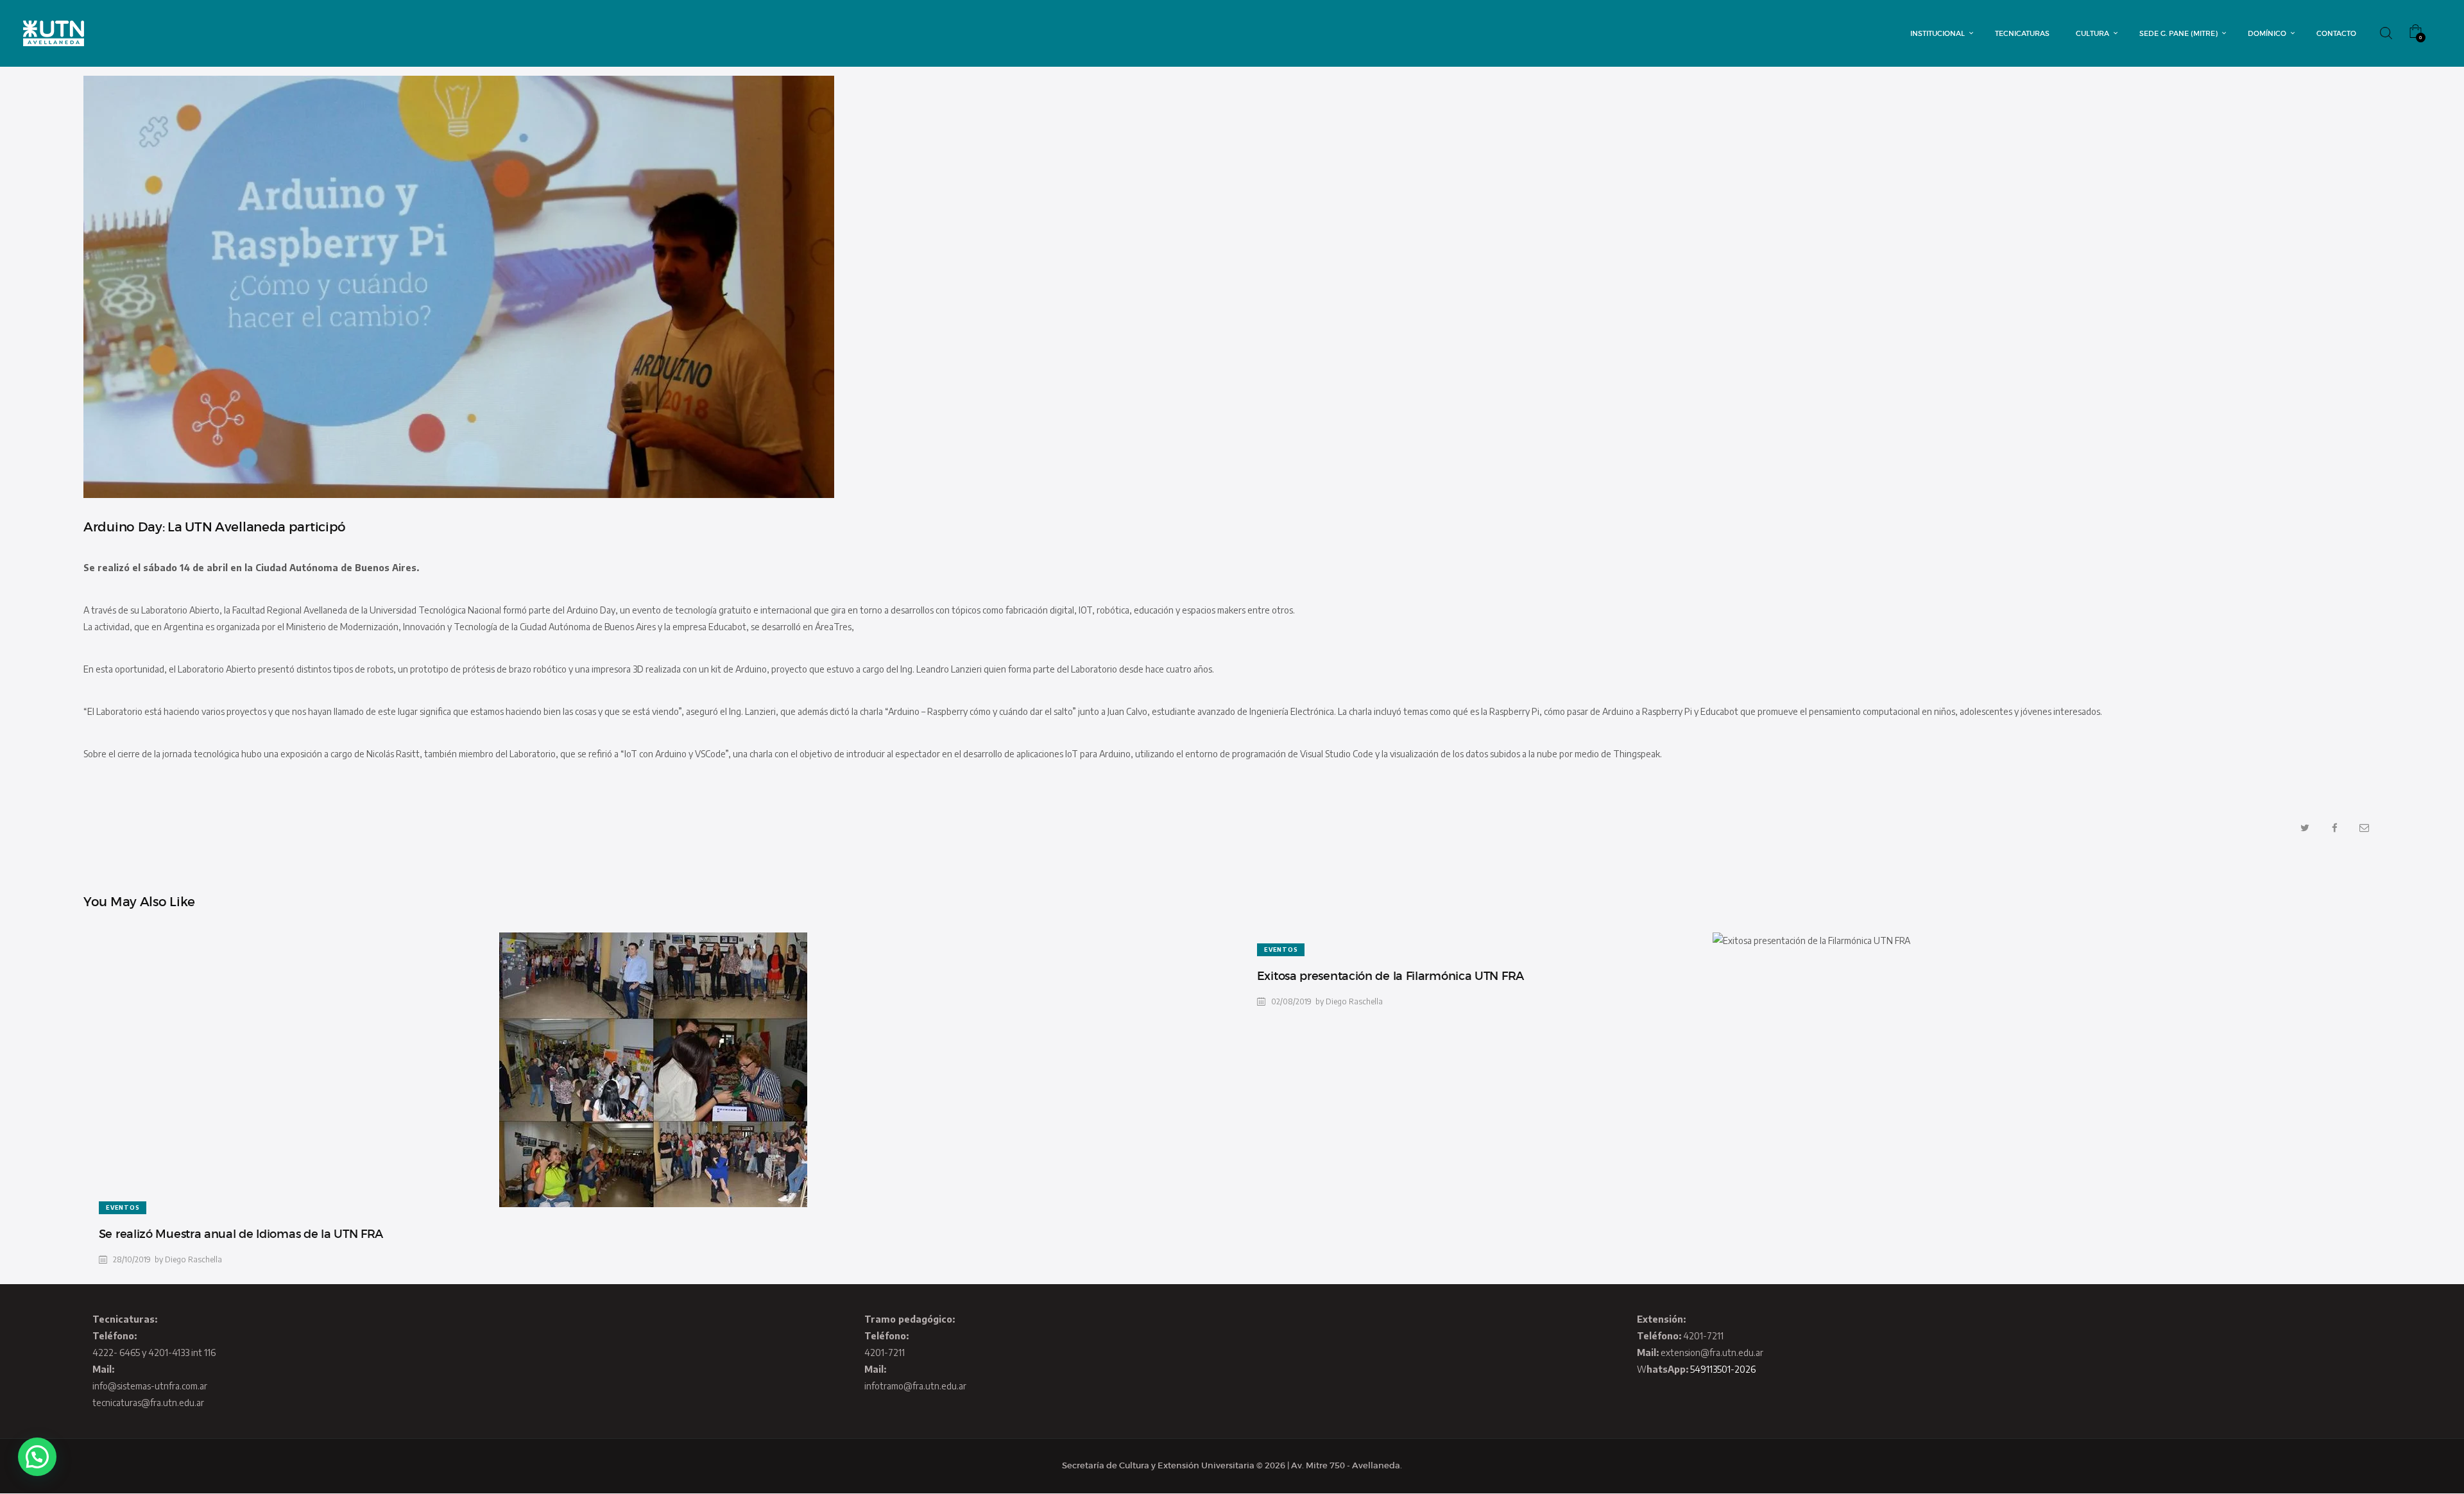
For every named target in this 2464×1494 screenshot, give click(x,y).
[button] (37, 1457)
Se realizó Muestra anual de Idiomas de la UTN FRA (241, 1234)
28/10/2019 (132, 1259)
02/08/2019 (1291, 1001)
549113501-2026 (1723, 1369)
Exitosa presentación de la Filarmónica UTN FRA (1390, 976)
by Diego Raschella (188, 1259)
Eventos (123, 1207)
